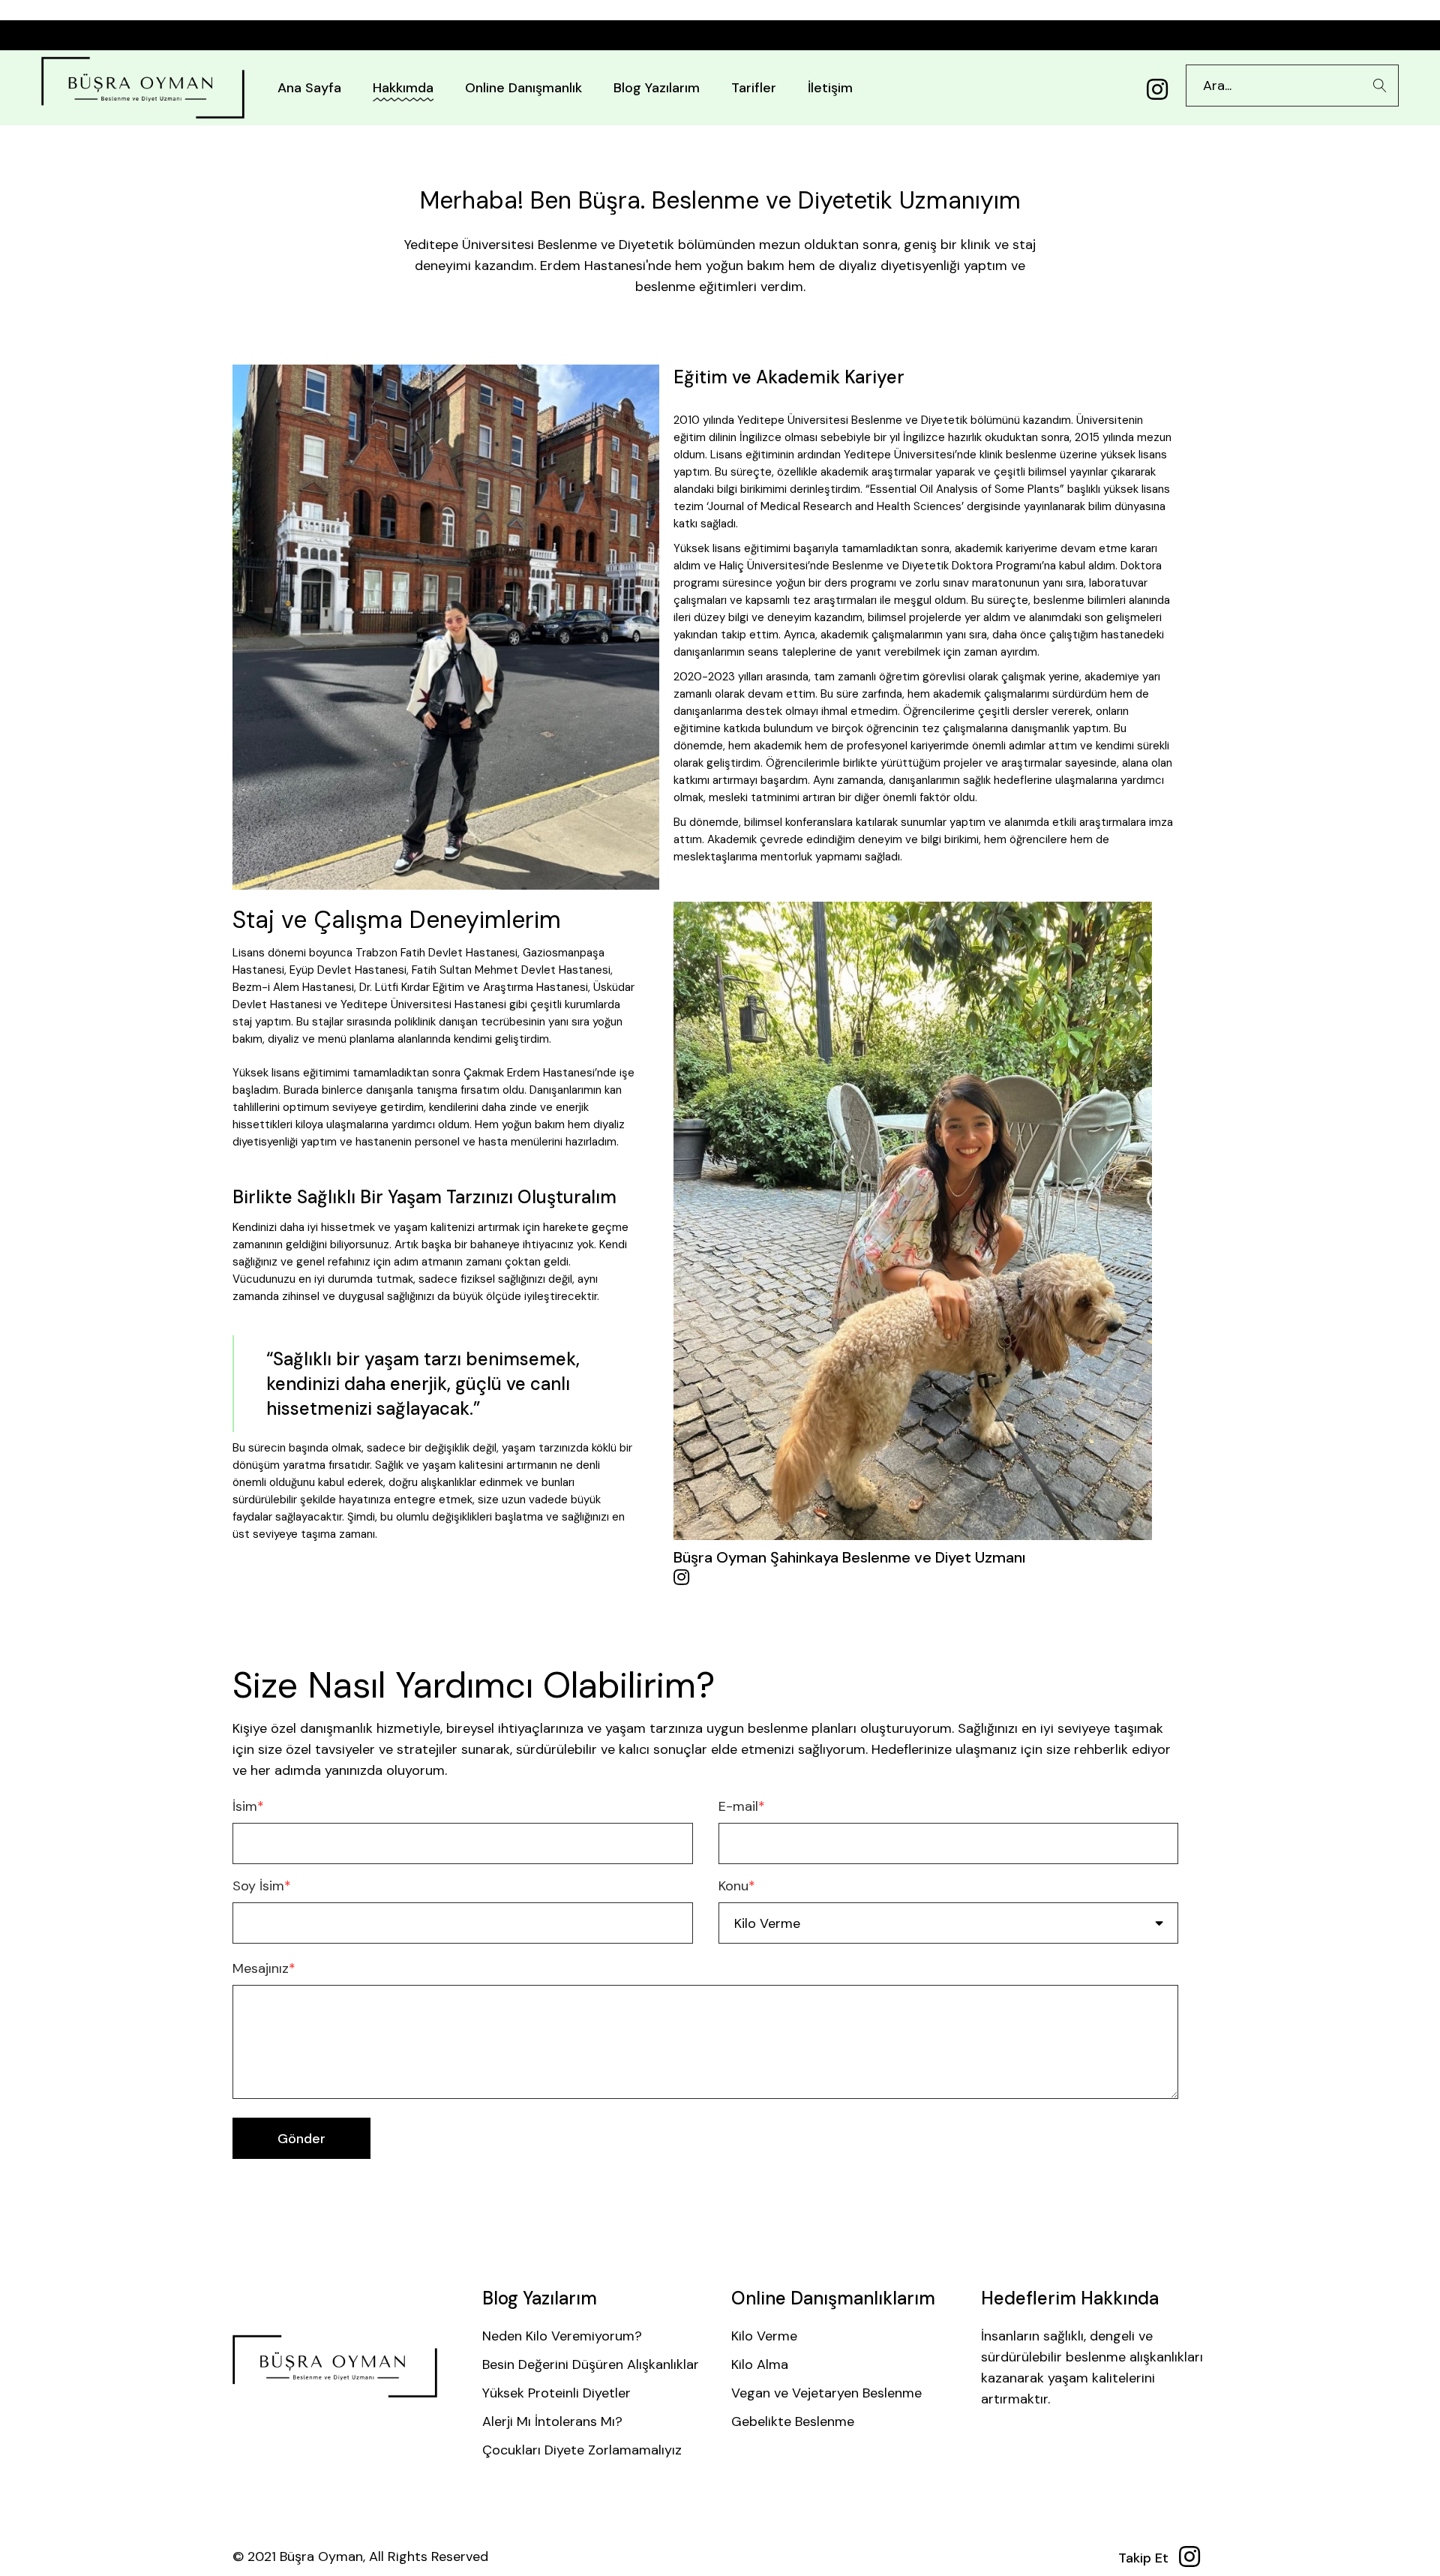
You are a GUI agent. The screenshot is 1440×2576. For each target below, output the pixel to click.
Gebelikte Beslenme (793, 2421)
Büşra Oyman (321, 2556)
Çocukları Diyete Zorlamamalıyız (582, 2450)
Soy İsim (262, 1886)
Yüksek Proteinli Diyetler (556, 2393)
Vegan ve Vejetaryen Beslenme (826, 2393)
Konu (737, 1886)
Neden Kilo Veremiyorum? (562, 2336)
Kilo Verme (764, 2336)
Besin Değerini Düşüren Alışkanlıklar (591, 2364)
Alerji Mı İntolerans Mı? (552, 2421)
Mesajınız (264, 1968)
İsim (248, 1806)
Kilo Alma (760, 2364)
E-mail (742, 1806)
